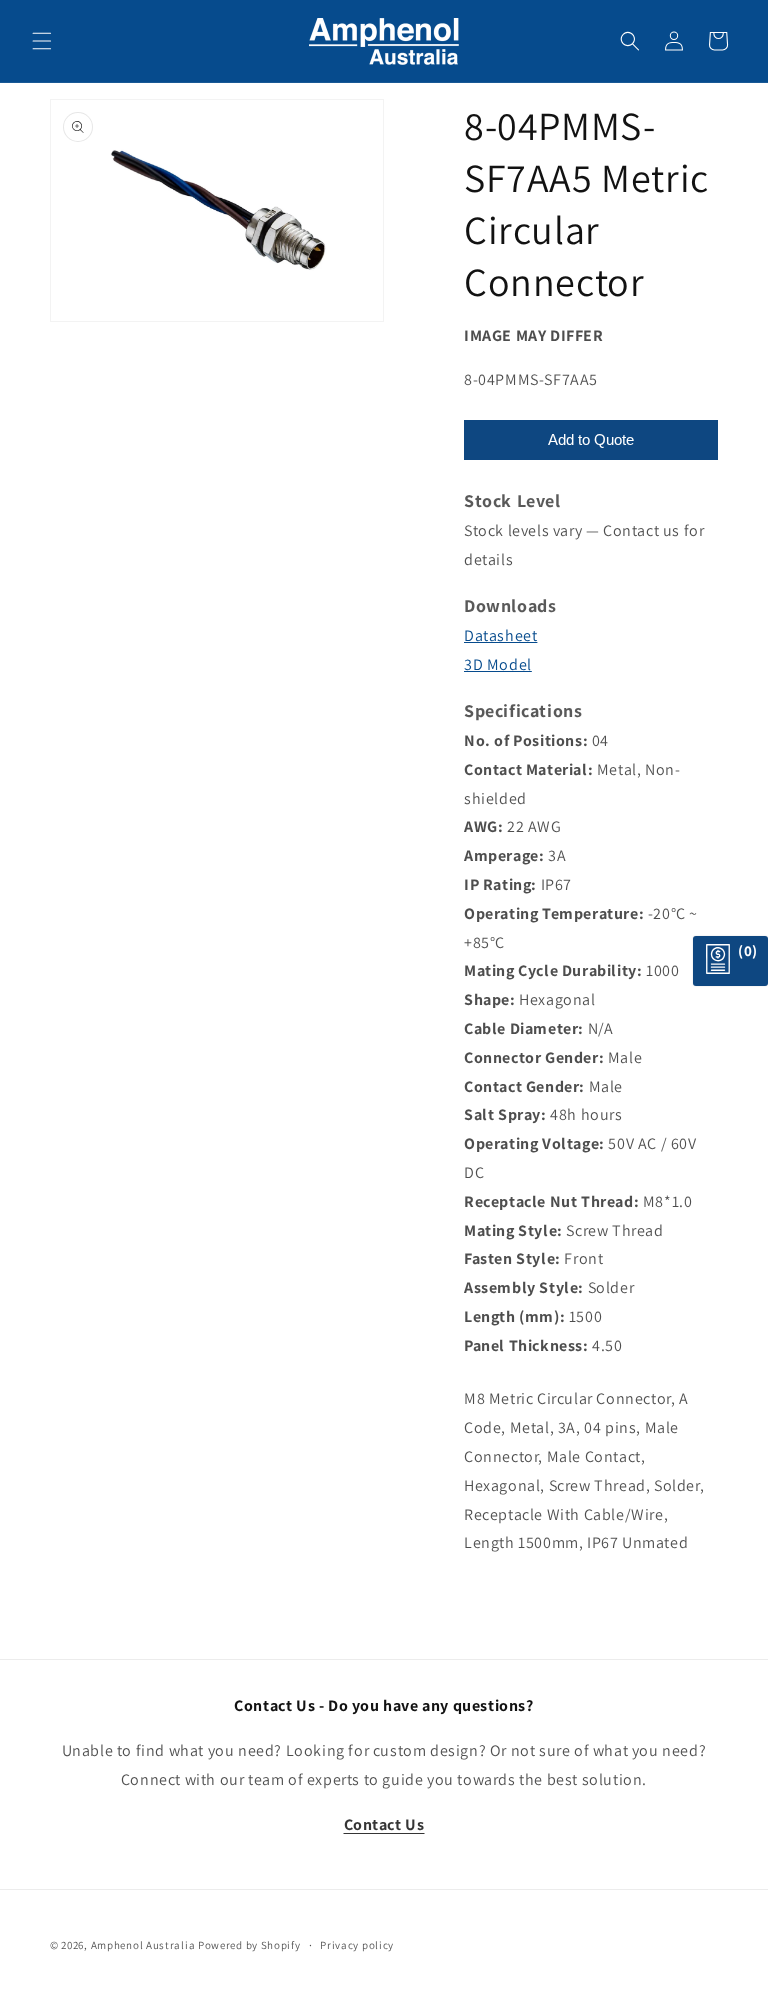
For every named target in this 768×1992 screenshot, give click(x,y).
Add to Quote (591, 439)
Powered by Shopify (249, 1945)
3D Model (498, 664)
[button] (42, 41)
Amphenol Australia (143, 1945)
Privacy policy (357, 1945)
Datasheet (500, 635)
